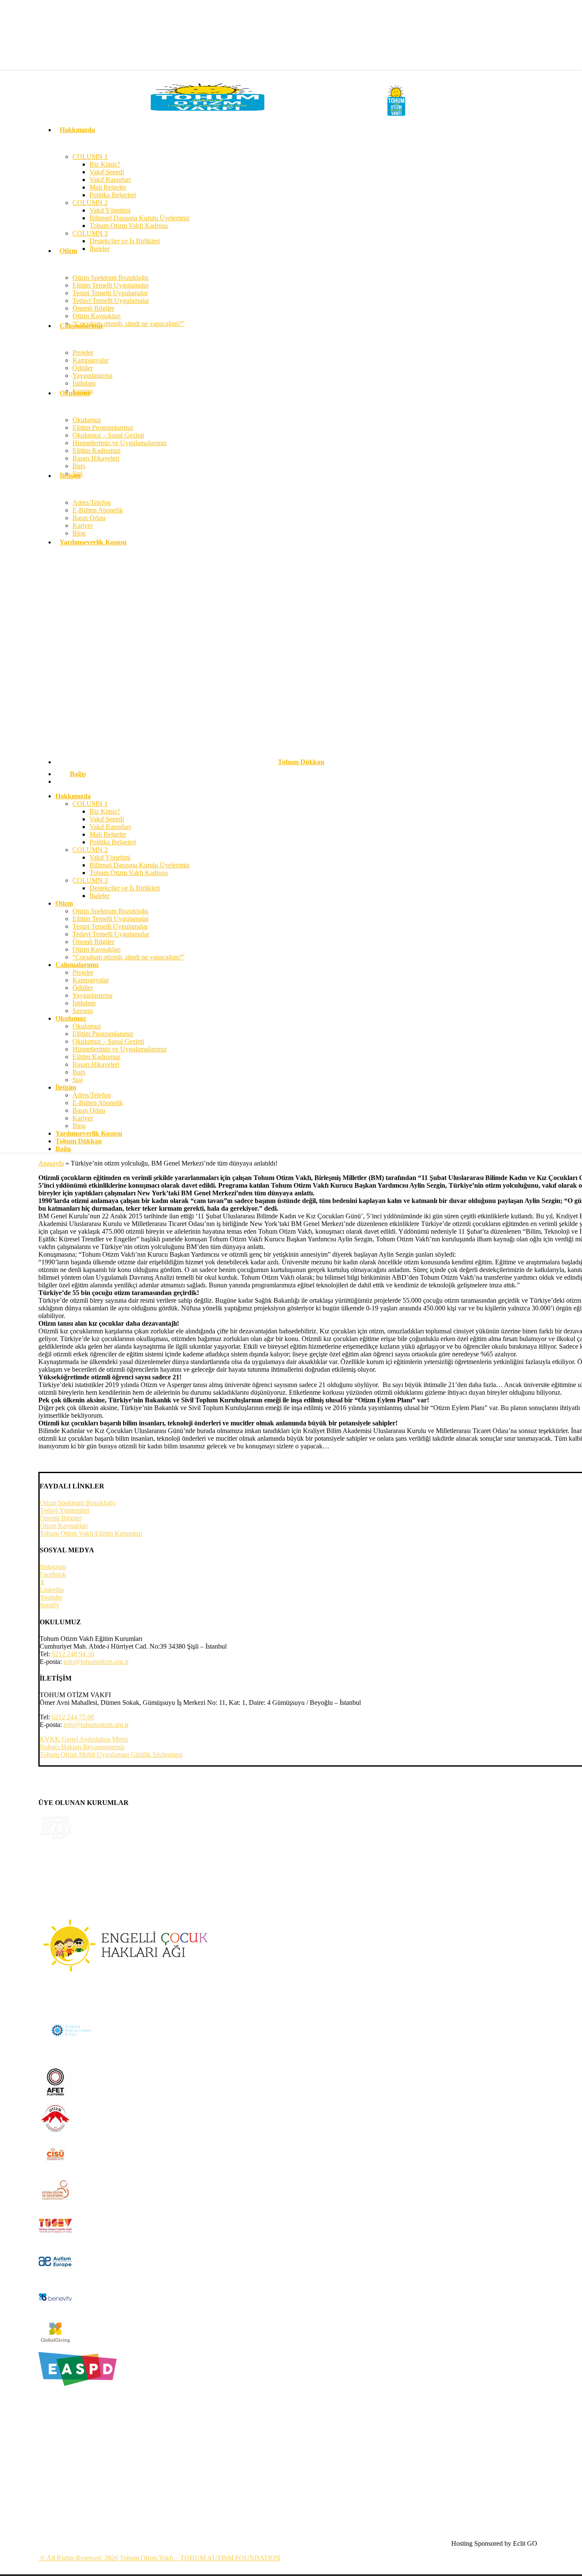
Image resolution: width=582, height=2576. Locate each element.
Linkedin (52, 1590)
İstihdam (84, 1003)
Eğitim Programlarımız (103, 1034)
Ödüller (83, 988)
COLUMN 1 (90, 804)
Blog (79, 1126)
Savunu (83, 1011)
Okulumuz (87, 1026)
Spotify (49, 1605)
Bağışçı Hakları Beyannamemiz (82, 1747)
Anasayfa (51, 1163)
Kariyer (83, 1118)
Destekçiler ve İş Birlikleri (125, 888)
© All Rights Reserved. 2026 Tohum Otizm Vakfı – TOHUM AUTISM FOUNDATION (159, 2558)
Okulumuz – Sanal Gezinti (108, 1041)
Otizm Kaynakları (97, 949)
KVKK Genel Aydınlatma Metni (84, 1739)
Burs (79, 1072)
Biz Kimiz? (105, 811)
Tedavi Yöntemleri (65, 1510)
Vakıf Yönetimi (110, 857)
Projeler (83, 972)
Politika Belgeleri (113, 842)
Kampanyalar (91, 980)
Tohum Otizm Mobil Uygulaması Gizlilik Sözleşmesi (111, 1754)
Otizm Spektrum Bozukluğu (110, 911)
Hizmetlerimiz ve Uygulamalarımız (120, 1049)
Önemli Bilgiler (93, 942)
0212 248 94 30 (73, 1654)
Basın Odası (89, 1110)
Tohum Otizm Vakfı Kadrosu (129, 873)
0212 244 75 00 (73, 1717)
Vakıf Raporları (110, 827)
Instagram (53, 1567)
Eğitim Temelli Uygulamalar (111, 919)
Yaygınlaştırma (92, 995)
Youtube (51, 1597)
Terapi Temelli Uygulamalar (110, 926)
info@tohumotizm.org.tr (96, 1662)
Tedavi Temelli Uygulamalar (111, 934)
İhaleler (99, 896)
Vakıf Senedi (107, 819)
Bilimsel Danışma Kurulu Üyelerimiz (140, 865)
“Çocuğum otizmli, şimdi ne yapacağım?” (128, 957)
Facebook (53, 1574)
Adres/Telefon (92, 1095)
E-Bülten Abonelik (98, 1103)
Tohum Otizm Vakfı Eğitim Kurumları (91, 1533)
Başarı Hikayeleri (96, 1064)
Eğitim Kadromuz (97, 1057)
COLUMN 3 (90, 880)
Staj (78, 1080)
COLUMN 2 (90, 850)
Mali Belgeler (108, 834)
